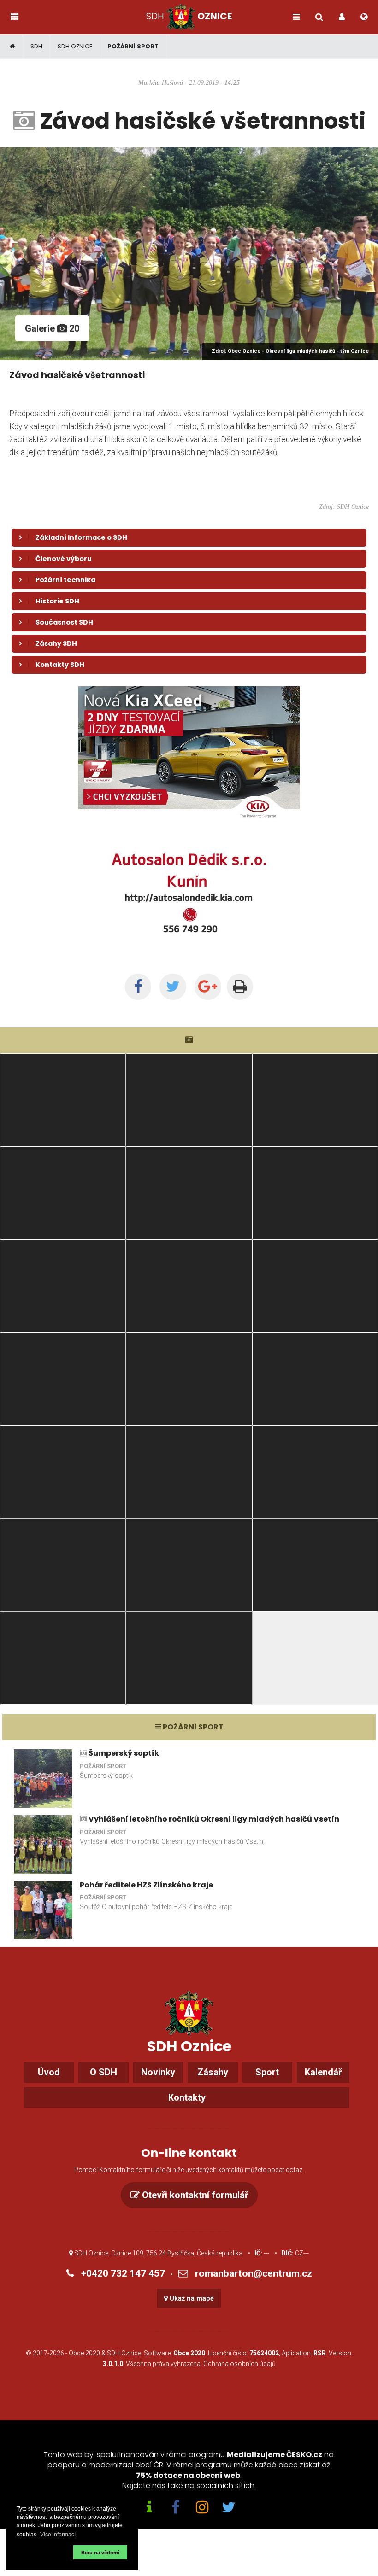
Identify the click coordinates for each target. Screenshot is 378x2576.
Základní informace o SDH (81, 537)
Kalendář (323, 2072)
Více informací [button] (58, 2535)
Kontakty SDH (60, 665)
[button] (44, 2552)
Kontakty (187, 2097)
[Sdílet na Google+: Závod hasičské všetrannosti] (208, 987)
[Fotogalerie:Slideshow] (189, 1040)
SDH (36, 46)
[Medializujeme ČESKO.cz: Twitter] (229, 2508)
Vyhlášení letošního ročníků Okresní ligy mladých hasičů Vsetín (214, 1819)
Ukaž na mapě (191, 2299)
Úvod (49, 2072)
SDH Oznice (75, 46)
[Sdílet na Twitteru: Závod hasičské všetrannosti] (173, 987)
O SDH (103, 2072)
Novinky (158, 2072)
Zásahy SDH (56, 643)
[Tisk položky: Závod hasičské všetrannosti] (240, 987)
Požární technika (65, 580)
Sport (267, 2072)
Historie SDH (57, 601)
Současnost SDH (64, 622)
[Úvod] (13, 47)
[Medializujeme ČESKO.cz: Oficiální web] (149, 2508)
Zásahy (213, 2072)
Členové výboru (64, 559)
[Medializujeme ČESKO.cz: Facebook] (176, 2508)
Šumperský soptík (124, 1753)
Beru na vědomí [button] (100, 2553)
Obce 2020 (84, 2353)
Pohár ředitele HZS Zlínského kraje (146, 1885)
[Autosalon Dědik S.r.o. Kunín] (189, 824)
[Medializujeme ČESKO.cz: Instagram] (202, 2508)
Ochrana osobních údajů (239, 2364)
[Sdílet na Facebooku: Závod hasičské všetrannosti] (138, 987)
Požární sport (133, 46)
